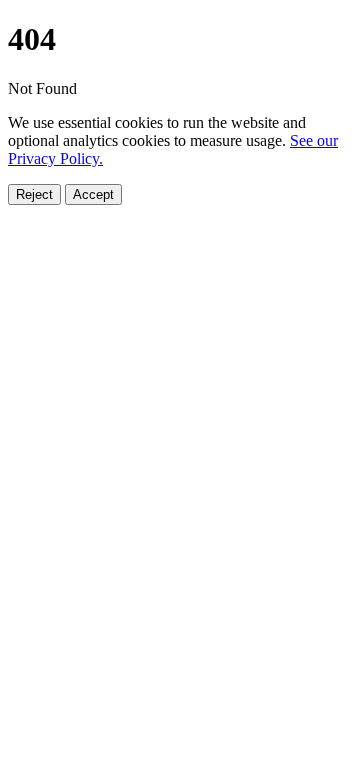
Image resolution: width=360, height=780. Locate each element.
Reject (34, 194)
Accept (93, 194)
